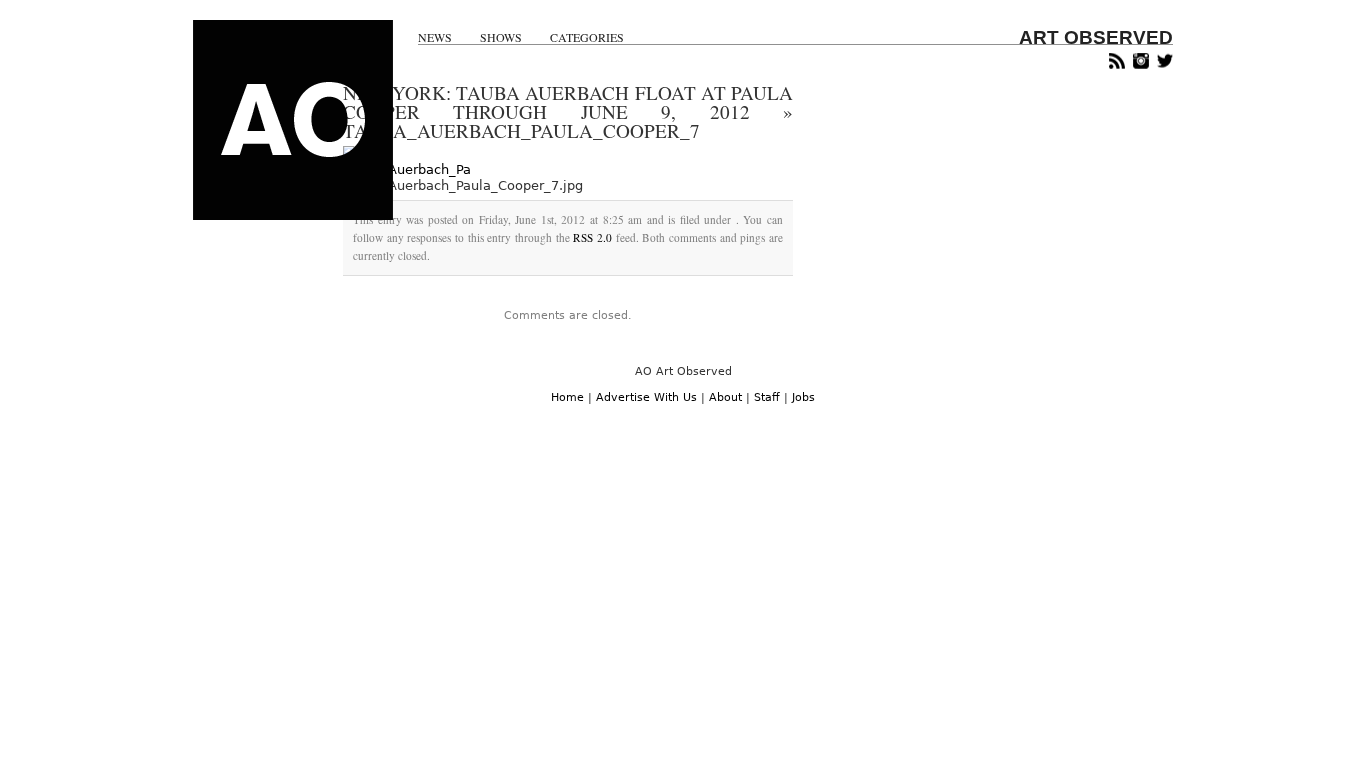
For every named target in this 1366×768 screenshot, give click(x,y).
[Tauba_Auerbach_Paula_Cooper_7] (407, 169)
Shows (501, 37)
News (435, 37)
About (725, 397)
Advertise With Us (646, 397)
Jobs (803, 397)
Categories (587, 37)
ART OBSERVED (1096, 37)
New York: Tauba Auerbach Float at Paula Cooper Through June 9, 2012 (568, 102)
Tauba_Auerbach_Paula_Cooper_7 (521, 130)
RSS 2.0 (592, 237)
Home (567, 397)
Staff (767, 397)
